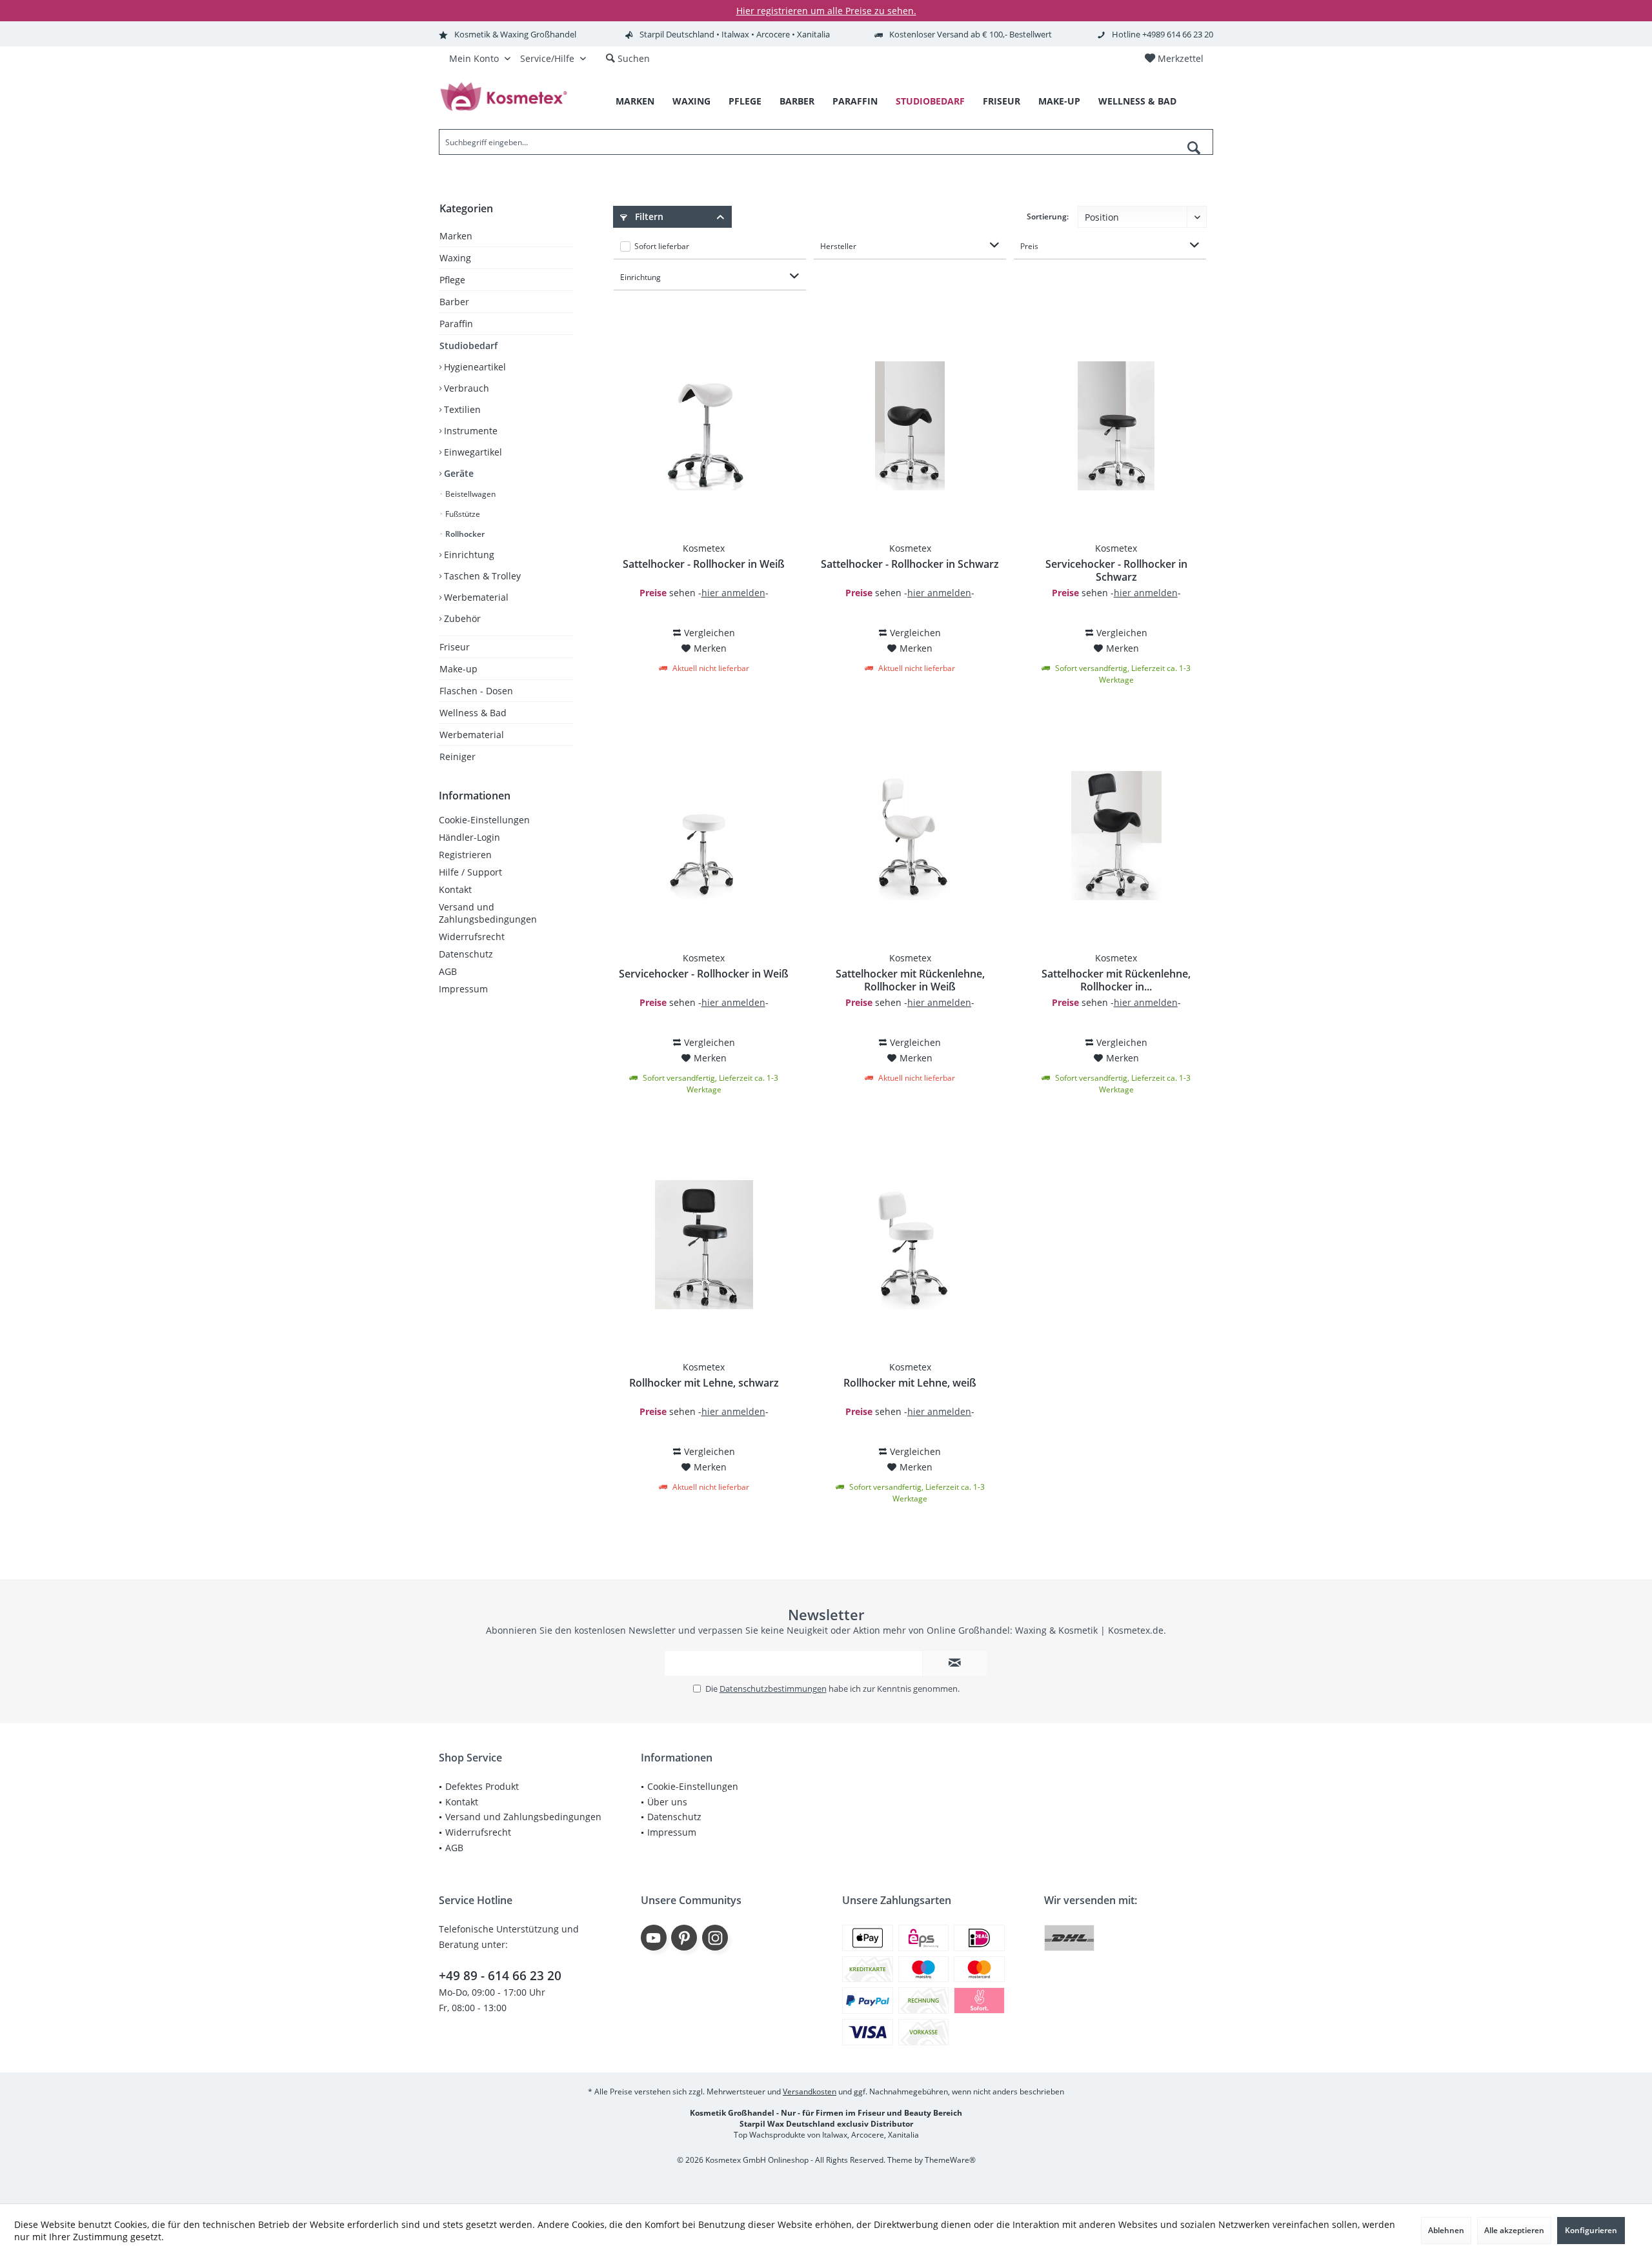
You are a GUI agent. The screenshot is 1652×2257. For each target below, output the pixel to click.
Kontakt (455, 889)
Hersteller (838, 246)
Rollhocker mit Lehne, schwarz (704, 1383)
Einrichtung (468, 555)
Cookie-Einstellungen (484, 820)
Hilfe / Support (470, 872)
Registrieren (465, 855)
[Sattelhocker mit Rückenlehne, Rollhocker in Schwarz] (1116, 836)
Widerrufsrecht (472, 937)
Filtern (648, 216)
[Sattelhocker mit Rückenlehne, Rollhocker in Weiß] (910, 836)
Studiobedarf (468, 346)
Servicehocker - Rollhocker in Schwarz (1116, 570)
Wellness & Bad (473, 713)
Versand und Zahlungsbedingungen (488, 913)
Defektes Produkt (482, 1786)
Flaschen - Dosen (476, 691)
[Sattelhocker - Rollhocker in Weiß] (703, 426)
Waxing (455, 258)
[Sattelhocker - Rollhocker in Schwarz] (910, 426)
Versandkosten (810, 2091)
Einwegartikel (472, 452)
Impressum (463, 989)
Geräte (458, 473)
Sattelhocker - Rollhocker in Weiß (704, 564)
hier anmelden (733, 593)
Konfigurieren (1591, 2230)
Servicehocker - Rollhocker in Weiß (704, 974)
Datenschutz (466, 954)
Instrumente (469, 431)
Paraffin (456, 324)
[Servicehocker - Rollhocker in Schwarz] (1116, 426)
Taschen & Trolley (481, 576)
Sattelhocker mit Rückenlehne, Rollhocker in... (1116, 980)
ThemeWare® (950, 2160)
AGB (448, 971)
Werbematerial (475, 597)
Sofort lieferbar (662, 246)
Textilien (461, 409)
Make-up (458, 669)
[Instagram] (715, 1938)
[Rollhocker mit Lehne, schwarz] (703, 1245)
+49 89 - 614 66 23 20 (500, 1976)
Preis (1029, 246)
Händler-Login (469, 837)
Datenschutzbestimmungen (773, 1689)
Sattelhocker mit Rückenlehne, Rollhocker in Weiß (910, 980)
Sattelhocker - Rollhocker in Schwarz (910, 564)
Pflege (452, 280)
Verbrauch (465, 388)
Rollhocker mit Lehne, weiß (910, 1383)
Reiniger (458, 757)
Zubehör (461, 618)
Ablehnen (1446, 2230)
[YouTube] (654, 1938)
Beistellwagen (469, 494)
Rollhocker (464, 534)
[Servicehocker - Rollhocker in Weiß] (703, 836)
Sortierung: (1048, 216)
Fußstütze (462, 514)
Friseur (455, 647)
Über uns (667, 1802)
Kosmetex (704, 548)
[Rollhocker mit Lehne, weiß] (910, 1245)
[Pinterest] (684, 1938)
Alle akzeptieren (1514, 2230)
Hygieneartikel (474, 367)
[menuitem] (1174, 59)
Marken (456, 236)
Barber (454, 302)
